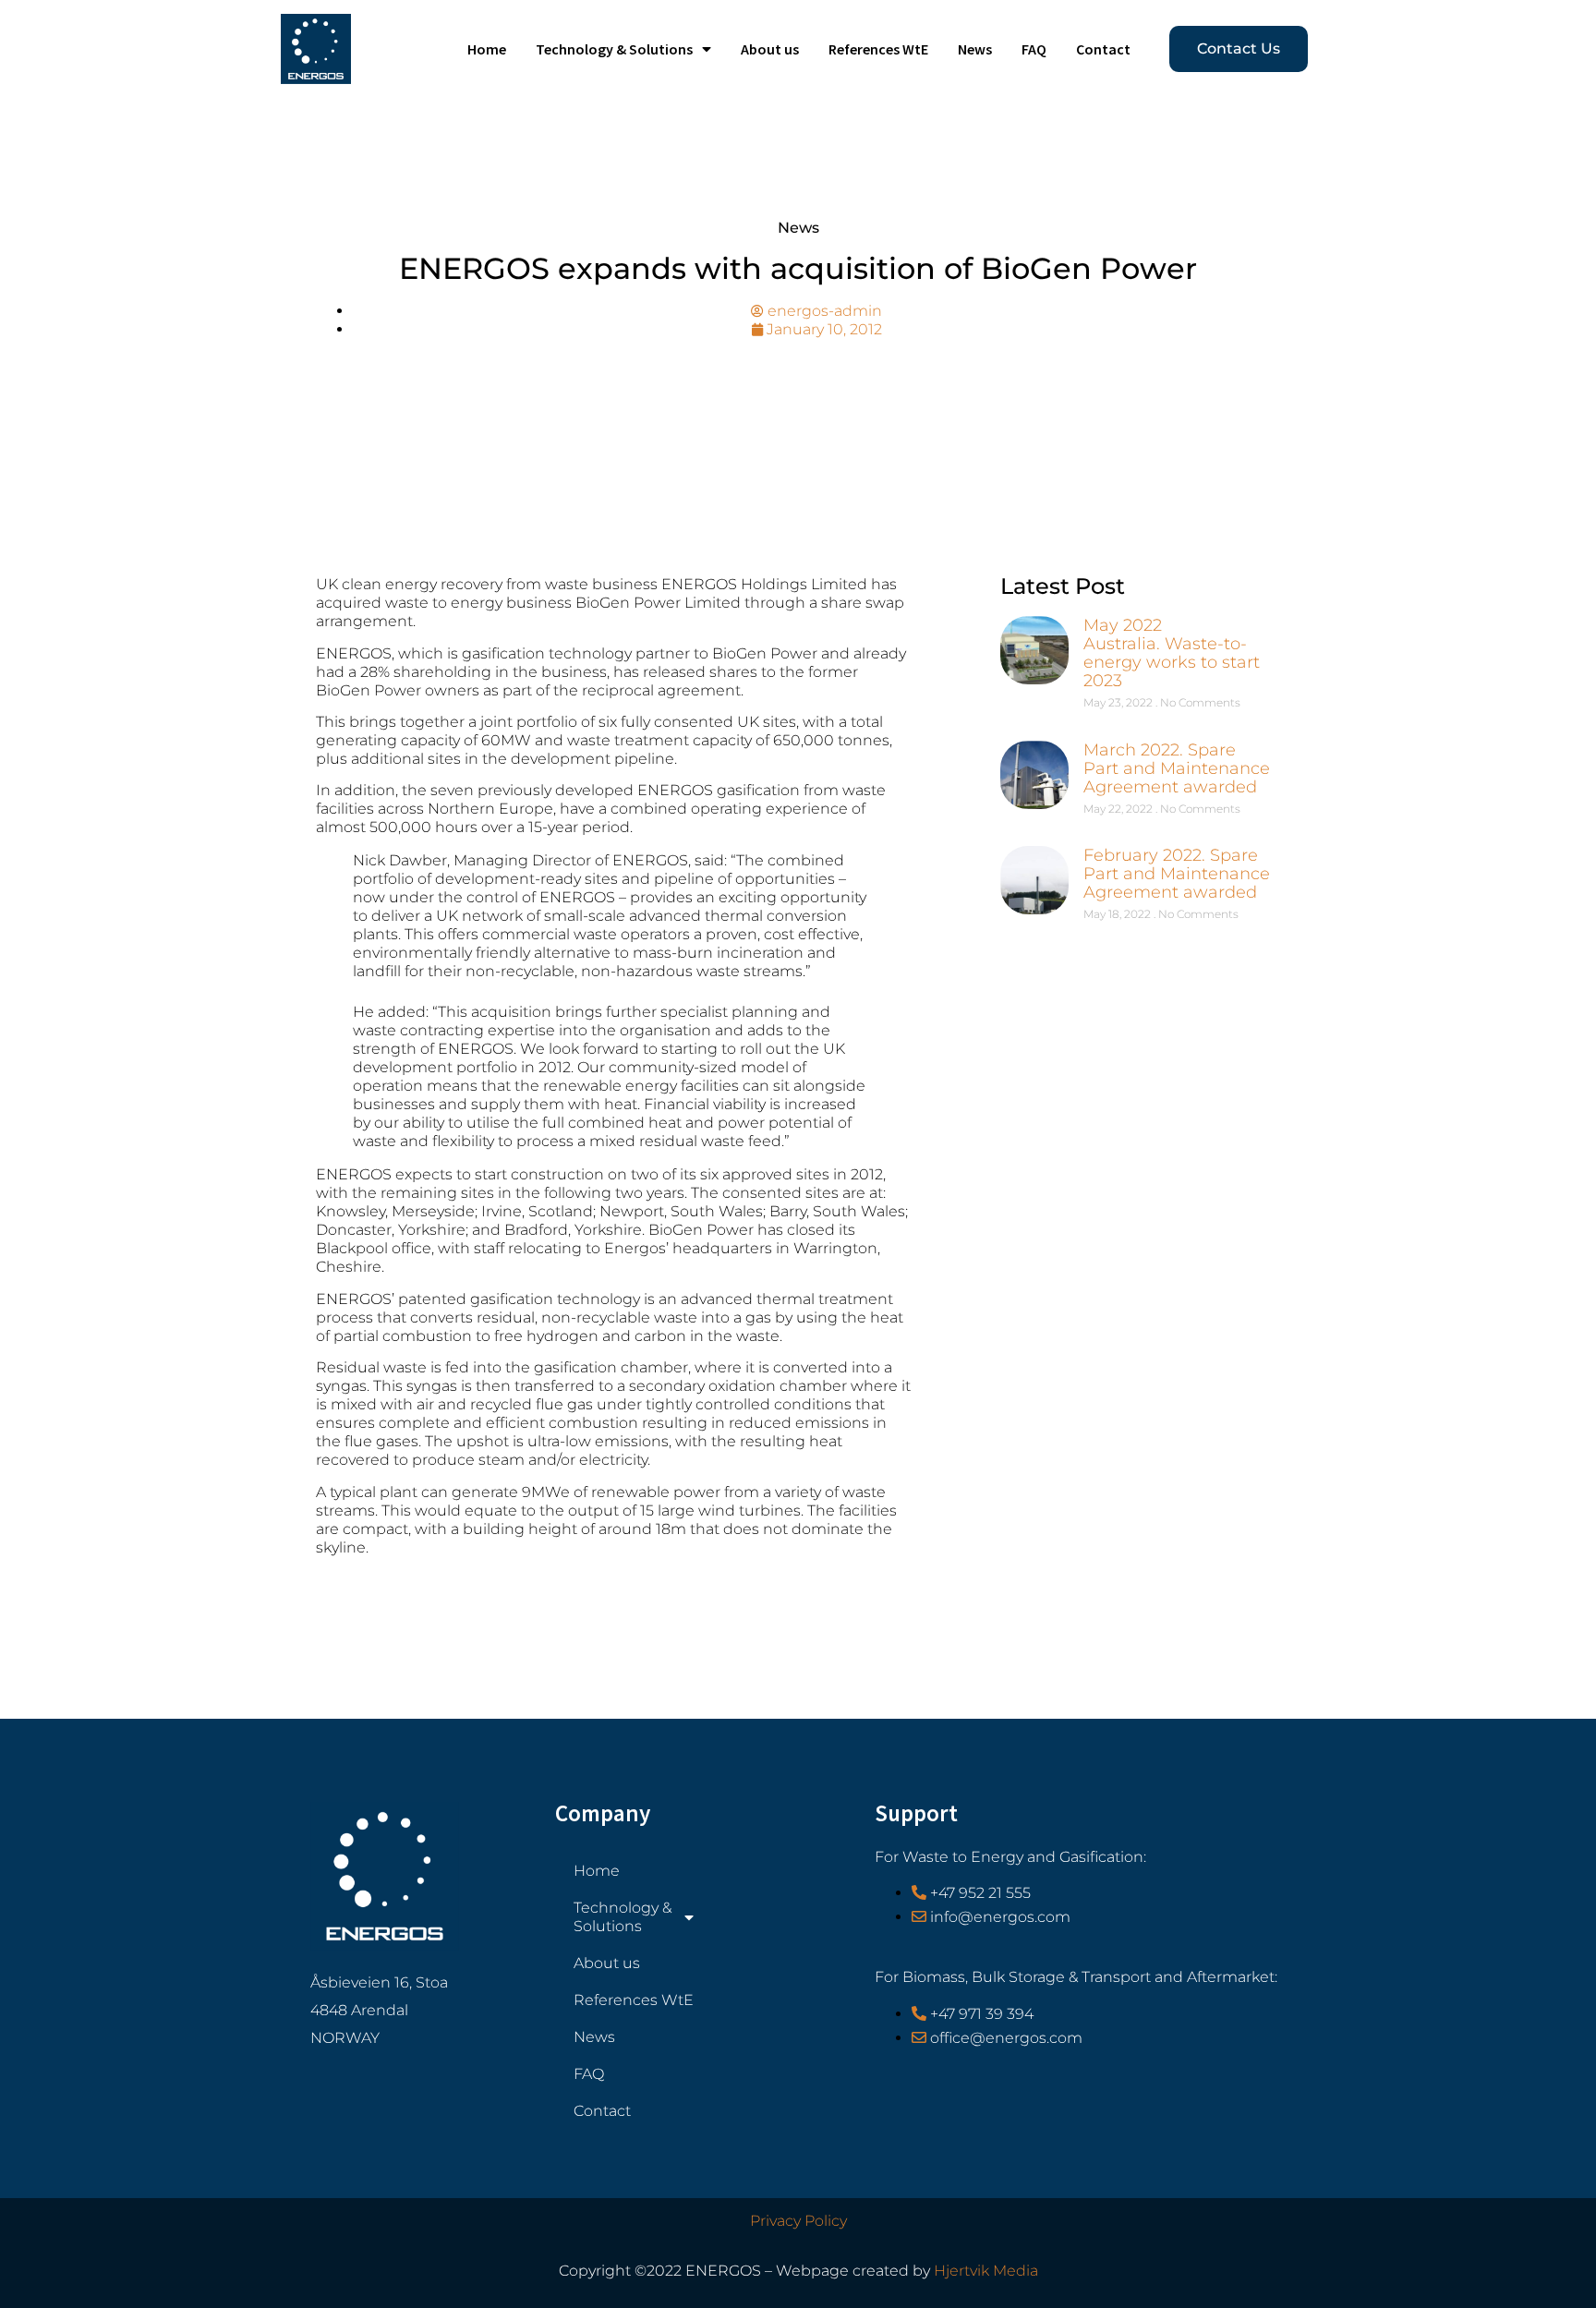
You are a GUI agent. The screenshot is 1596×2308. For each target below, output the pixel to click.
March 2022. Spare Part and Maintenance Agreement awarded (1177, 768)
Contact (1103, 49)
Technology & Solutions (614, 49)
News (975, 49)
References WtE (878, 49)
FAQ (1034, 49)
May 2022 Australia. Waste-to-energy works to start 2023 (1172, 653)
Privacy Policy (798, 2221)
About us (770, 49)
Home (487, 49)
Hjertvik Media (986, 2271)
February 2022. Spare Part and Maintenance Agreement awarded (1177, 874)
